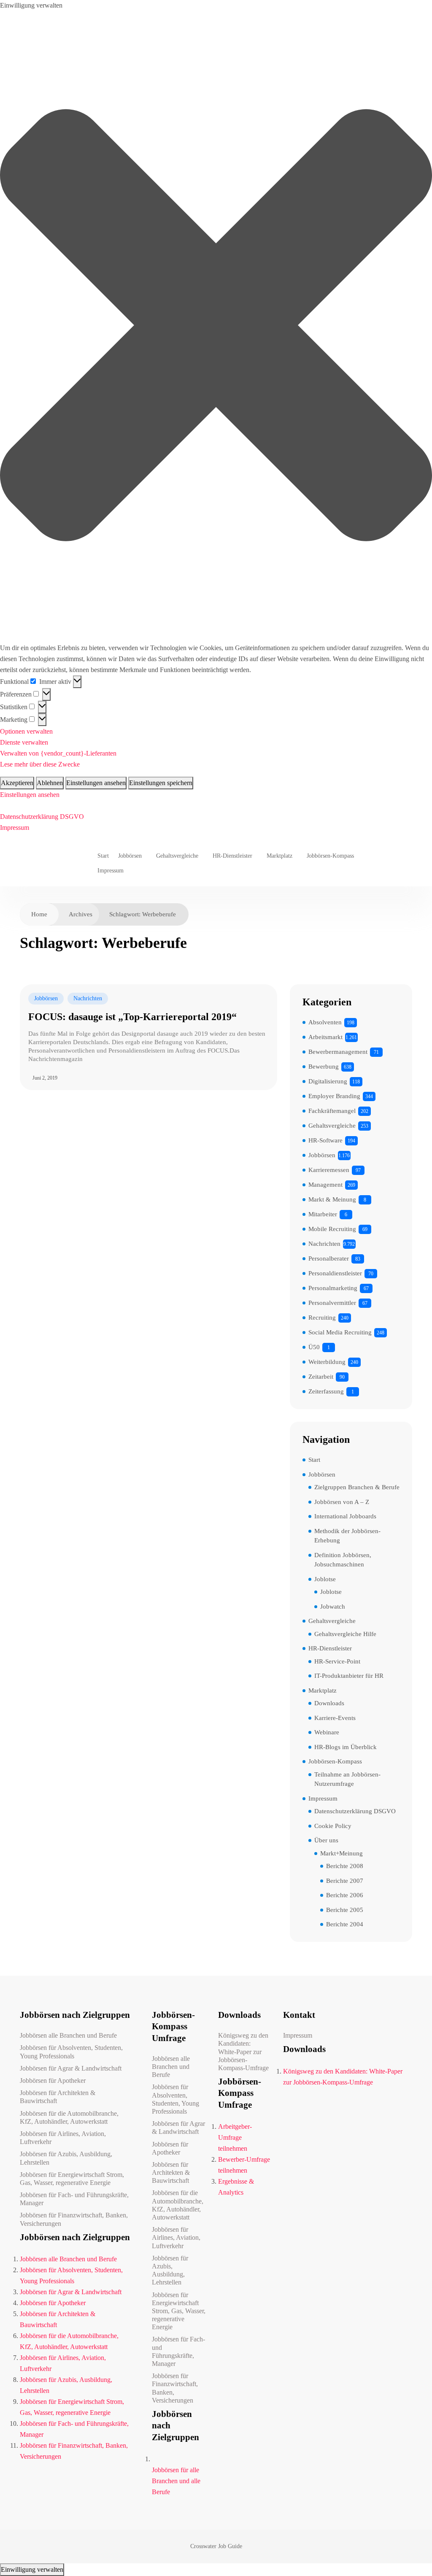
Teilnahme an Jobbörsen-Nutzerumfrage (347, 1779)
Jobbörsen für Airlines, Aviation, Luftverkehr (63, 2138)
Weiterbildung (327, 1362)
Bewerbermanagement (338, 1052)
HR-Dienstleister (232, 856)
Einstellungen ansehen (96, 783)
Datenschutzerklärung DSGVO (42, 817)
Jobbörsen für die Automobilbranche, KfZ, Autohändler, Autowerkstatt (69, 2117)
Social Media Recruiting (340, 1332)
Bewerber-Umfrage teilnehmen (244, 2165)
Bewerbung (324, 1067)
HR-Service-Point (337, 1661)
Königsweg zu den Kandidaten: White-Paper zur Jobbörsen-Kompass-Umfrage (243, 2052)
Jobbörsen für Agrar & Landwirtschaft (71, 2068)
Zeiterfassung (326, 1391)
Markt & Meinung (332, 1199)
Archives (81, 914)
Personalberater (329, 1258)
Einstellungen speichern (161, 783)
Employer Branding (334, 1096)
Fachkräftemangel (332, 1111)
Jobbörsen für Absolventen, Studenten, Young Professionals (71, 2052)
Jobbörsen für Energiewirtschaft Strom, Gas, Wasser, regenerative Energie (72, 2179)
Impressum (15, 828)
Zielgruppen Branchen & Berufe (357, 1487)
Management (325, 1185)
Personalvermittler (332, 1303)
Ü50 (314, 1347)
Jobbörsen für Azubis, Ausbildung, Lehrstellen (66, 2158)
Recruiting (322, 1318)
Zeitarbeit (321, 1377)
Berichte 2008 (345, 1866)
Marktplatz (279, 856)
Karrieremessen (329, 1170)
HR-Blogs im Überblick (346, 1747)
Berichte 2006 (345, 1895)
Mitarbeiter (323, 1214)
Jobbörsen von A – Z (342, 1502)
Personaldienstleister (335, 1273)
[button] (216, 327)
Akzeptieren (17, 783)
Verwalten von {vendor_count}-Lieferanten (58, 753)
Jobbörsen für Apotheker (53, 2081)
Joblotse (325, 1579)
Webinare (327, 1732)
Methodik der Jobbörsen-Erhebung (347, 1536)
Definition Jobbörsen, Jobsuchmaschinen (343, 1560)
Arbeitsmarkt (325, 1037)
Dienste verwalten (24, 742)
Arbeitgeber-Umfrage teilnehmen (235, 2137)
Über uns (326, 1840)
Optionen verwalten (26, 731)
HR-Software (325, 1140)
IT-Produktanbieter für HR (349, 1676)
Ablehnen (50, 783)
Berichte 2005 (345, 1910)
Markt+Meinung (342, 1853)
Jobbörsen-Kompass (330, 856)
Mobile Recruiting (332, 1229)
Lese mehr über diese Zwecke (40, 764)
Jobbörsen (130, 856)
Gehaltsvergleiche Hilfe (345, 1634)
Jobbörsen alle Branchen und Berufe (68, 2035)
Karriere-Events (335, 1718)
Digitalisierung (328, 1081)
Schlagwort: (143, 914)
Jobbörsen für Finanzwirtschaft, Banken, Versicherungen (74, 2219)
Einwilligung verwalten (32, 2569)
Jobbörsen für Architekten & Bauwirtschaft (58, 2097)
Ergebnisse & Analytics (236, 2187)
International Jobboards (345, 1516)
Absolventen (325, 1022)
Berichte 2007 (345, 1881)
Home (39, 914)
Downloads (329, 1703)
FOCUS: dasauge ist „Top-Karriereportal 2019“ (132, 1017)
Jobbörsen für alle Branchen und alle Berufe (176, 2481)
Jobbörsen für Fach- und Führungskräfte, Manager (74, 2199)
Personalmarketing (333, 1288)
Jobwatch (333, 1607)
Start (103, 856)
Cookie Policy (333, 1826)
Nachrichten (88, 998)
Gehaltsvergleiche (177, 856)
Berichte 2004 (345, 1924)
